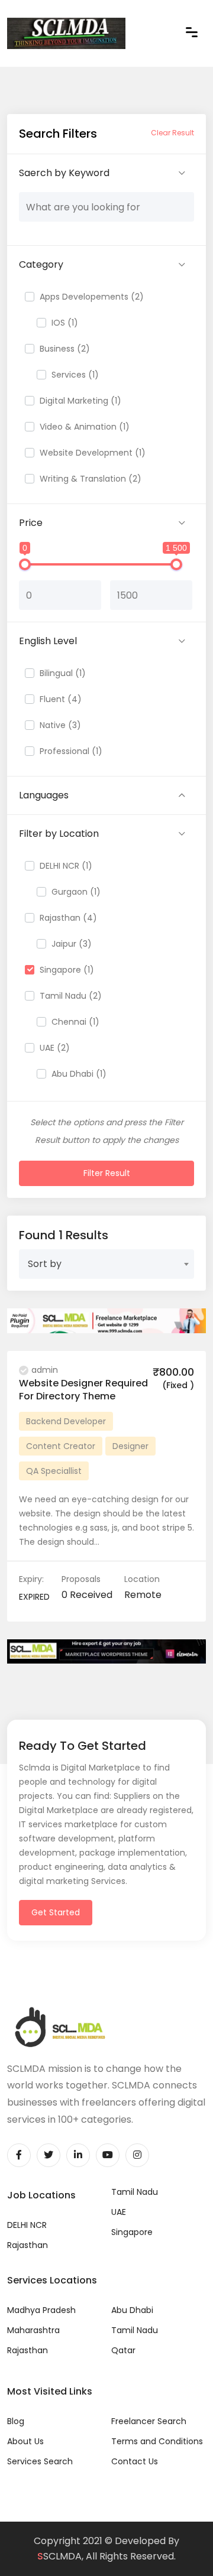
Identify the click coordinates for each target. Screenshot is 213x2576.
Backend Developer (66, 1421)
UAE (119, 2212)
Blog (16, 2421)
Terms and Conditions (157, 2441)
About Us (25, 2441)
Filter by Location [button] (59, 834)
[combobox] (106, 1264)
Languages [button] (44, 795)
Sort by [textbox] (45, 1264)
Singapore (132, 2232)
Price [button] (31, 523)
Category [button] (41, 264)
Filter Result (107, 1173)
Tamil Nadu (135, 2192)
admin (45, 1370)
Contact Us (135, 2461)
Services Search (40, 2461)
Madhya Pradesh (41, 2310)
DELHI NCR (27, 2225)
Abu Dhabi (132, 2310)
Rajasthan (28, 2245)
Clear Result (172, 133)
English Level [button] (48, 641)
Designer (130, 1446)
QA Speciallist (54, 1471)
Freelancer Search (149, 2421)
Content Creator (61, 1446)
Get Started (56, 1912)
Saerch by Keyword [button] (64, 173)
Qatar (123, 2350)
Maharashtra (33, 2330)
